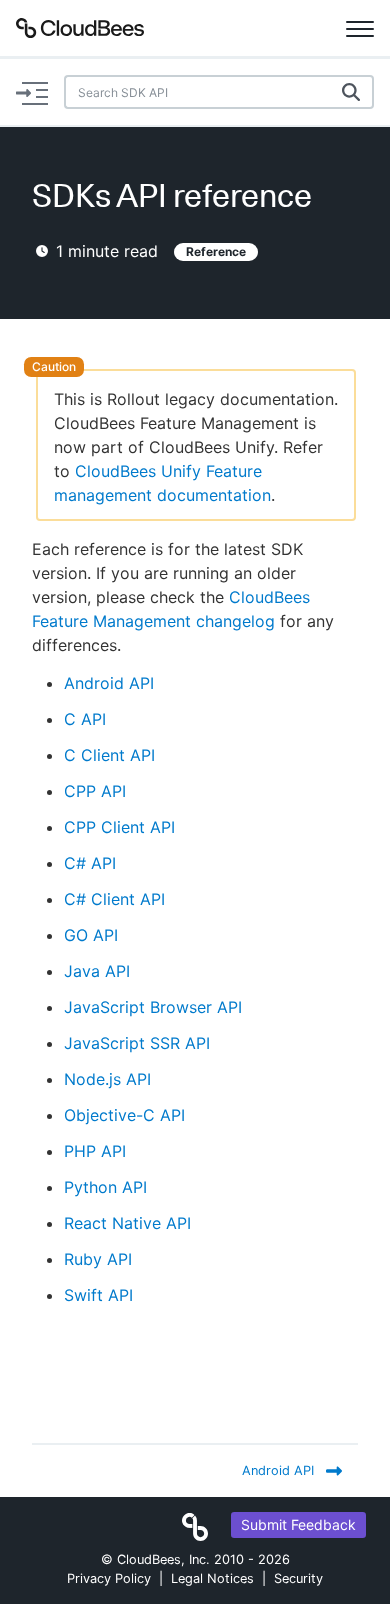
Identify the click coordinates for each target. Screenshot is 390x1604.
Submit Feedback (298, 1524)
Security (298, 1578)
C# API (90, 863)
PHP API (95, 1151)
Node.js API (107, 1079)
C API (85, 719)
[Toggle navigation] (360, 28)
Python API (105, 1187)
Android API (109, 683)
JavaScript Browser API (153, 1007)
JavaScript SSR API (137, 1043)
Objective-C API (124, 1115)
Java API (97, 971)
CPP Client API (119, 827)
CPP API (95, 791)
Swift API (98, 1295)
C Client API (109, 755)
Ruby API (98, 1259)
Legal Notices (212, 1578)
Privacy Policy (109, 1578)
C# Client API (114, 899)
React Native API (127, 1223)
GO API (91, 935)
